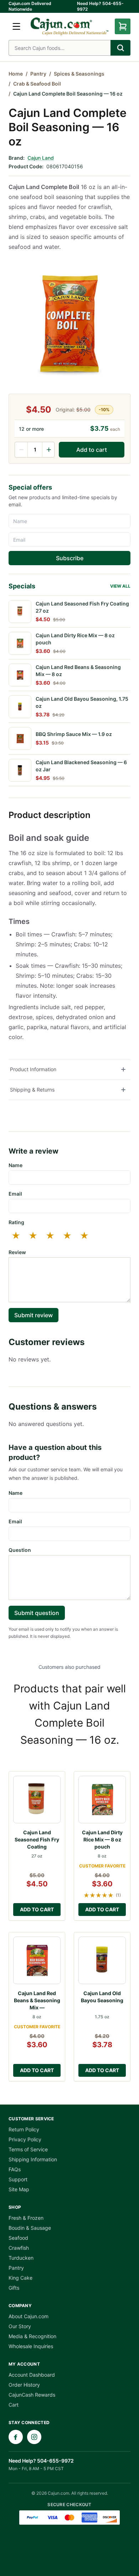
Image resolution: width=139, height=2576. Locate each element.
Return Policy (24, 2129)
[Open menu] (16, 26)
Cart (14, 2405)
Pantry (38, 74)
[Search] (120, 48)
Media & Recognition (32, 2336)
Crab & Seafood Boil (37, 84)
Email (15, 1194)
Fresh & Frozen (26, 2218)
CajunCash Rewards (32, 2395)
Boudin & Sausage (30, 2228)
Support (18, 2179)
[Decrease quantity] (21, 450)
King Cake (20, 2278)
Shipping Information (33, 2159)
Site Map (19, 2189)
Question (20, 1550)
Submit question (37, 1613)
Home (16, 74)
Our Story (20, 2326)
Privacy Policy (25, 2139)
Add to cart (92, 450)
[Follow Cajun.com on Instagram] (34, 2437)
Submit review (34, 1315)
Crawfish (19, 2248)
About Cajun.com (29, 2316)
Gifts (14, 2288)
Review (17, 1252)
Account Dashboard (32, 2375)
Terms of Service (28, 2149)
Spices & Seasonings (79, 74)
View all (120, 586)
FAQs (15, 2169)
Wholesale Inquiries (31, 2346)
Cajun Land (41, 158)
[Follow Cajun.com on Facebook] (16, 2437)
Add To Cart (37, 1909)
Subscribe (70, 558)
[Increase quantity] (48, 450)
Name (16, 1165)
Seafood (18, 2238)
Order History (24, 2385)
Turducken (21, 2258)
